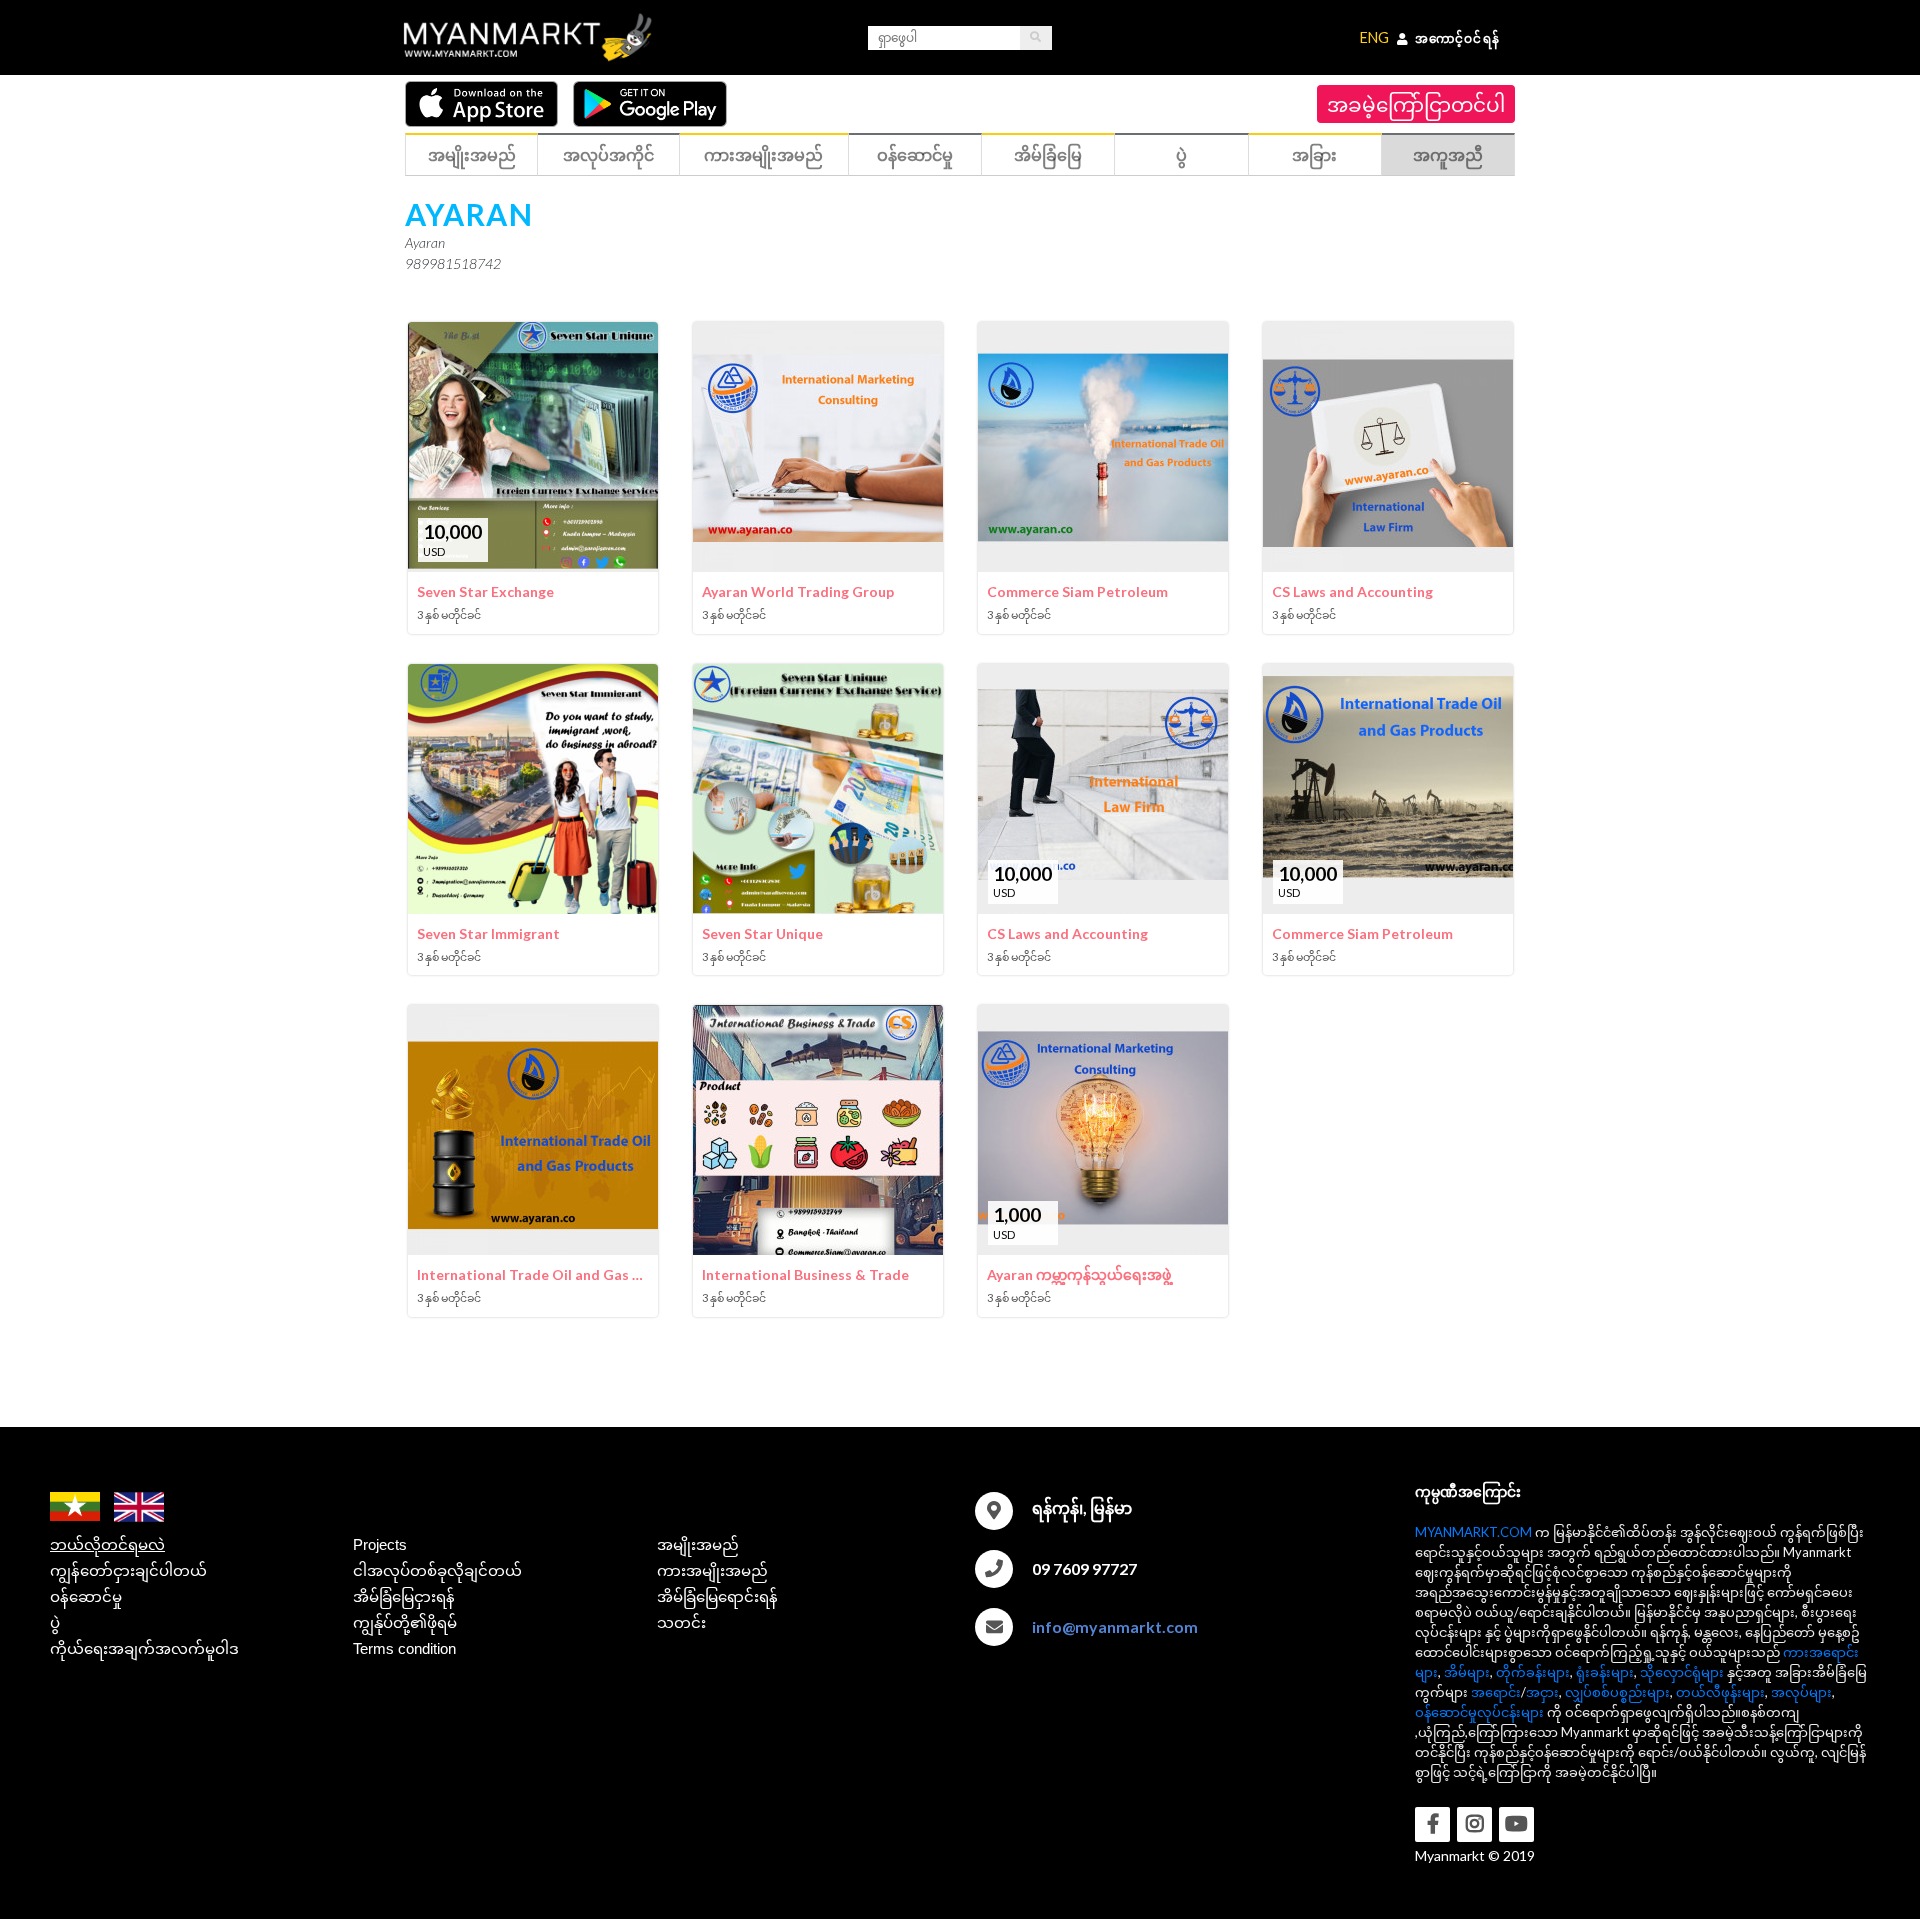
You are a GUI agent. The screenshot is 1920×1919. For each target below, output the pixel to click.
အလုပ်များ (1801, 1692)
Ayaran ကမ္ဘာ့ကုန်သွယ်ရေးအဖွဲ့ (1079, 1274)
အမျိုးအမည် (698, 1544)
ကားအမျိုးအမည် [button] (763, 154)
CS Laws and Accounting (1352, 591)
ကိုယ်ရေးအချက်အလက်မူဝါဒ (144, 1648)
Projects (380, 1544)
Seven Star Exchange (485, 591)
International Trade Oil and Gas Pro (533, 1274)
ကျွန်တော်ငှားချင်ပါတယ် (128, 1570)
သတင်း (681, 1622)
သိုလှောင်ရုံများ (1682, 1672)
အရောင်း (1496, 1692)
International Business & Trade (805, 1274)
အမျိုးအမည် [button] (472, 154)
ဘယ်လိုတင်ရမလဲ (107, 1544)
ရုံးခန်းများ (1605, 1672)
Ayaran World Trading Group (798, 591)
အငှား (1542, 1692)
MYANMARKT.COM (1473, 1532)
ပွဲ (55, 1622)
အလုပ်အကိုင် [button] (608, 154)
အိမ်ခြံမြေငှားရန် (404, 1596)
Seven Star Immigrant (488, 933)
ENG (1374, 37)
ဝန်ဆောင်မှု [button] (915, 154)
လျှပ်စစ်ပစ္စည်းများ (1617, 1692)
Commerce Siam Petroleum (1077, 591)
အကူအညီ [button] (1448, 154)
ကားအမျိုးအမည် (712, 1570)
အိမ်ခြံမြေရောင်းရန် (717, 1596)
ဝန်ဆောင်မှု (86, 1596)
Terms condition (404, 1648)
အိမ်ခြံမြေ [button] (1048, 154)
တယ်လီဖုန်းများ (1720, 1692)
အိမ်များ (1467, 1672)
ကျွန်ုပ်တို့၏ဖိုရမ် (405, 1622)
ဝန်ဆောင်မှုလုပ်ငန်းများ (1479, 1712)
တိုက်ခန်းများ (1533, 1672)
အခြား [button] (1314, 154)
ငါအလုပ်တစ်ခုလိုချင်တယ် (437, 1570)
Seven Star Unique (762, 933)
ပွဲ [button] (1181, 154)
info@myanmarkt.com (1115, 1626)
